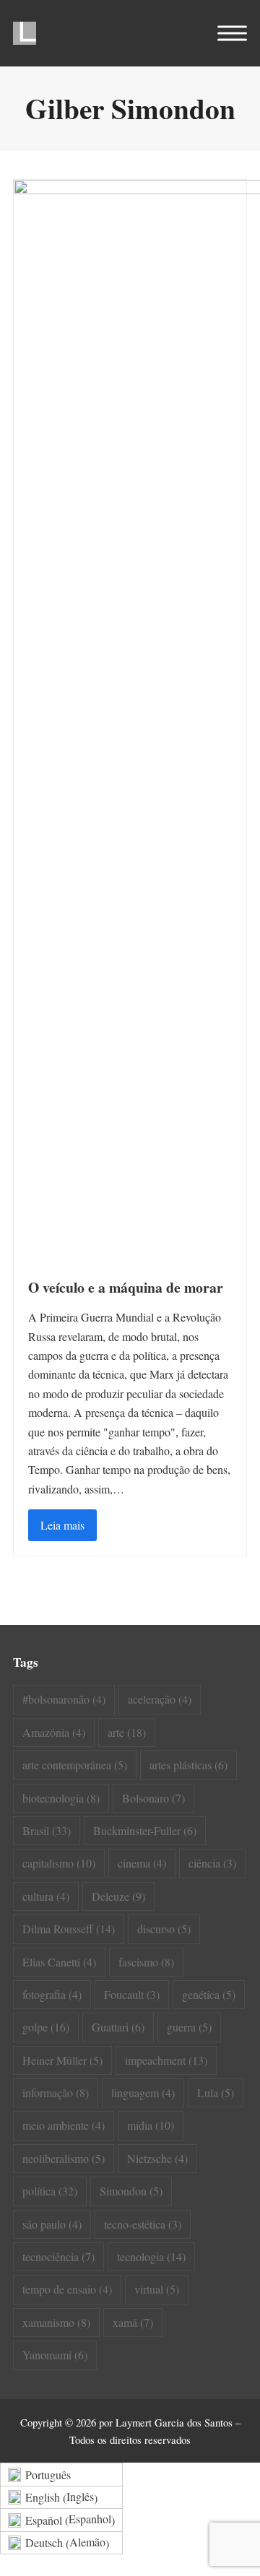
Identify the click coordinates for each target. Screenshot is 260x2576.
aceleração (160, 1699)
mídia (151, 2125)
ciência (212, 1863)
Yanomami (55, 2355)
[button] (232, 34)
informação (56, 2093)
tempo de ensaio (67, 2289)
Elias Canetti (59, 1962)
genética (209, 1994)
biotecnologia (61, 1798)
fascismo (146, 1962)
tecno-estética (143, 2224)
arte (127, 1732)
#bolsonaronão (64, 1699)
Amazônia (54, 1732)
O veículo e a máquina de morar (126, 1287)
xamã (133, 2322)
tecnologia (151, 2256)
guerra (189, 2027)
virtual (157, 2289)
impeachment (166, 2060)
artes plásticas (188, 1765)
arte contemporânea (75, 1765)
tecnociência (58, 2256)
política (50, 2191)
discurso (164, 1929)
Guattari (118, 2027)
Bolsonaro (153, 1798)
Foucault (132, 1994)
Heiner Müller (62, 2060)
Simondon (131, 2191)
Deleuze (118, 1896)
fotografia (52, 1994)
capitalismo (59, 1863)
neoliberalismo (64, 2158)
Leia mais (62, 1525)
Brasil (47, 1830)
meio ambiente (64, 2125)
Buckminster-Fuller (145, 1830)
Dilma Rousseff (69, 1929)
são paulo (52, 2224)
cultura (46, 1896)
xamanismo (56, 2322)
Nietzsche (157, 2158)
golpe (46, 2027)
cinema (142, 1863)
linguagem (143, 2093)
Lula (216, 2093)
